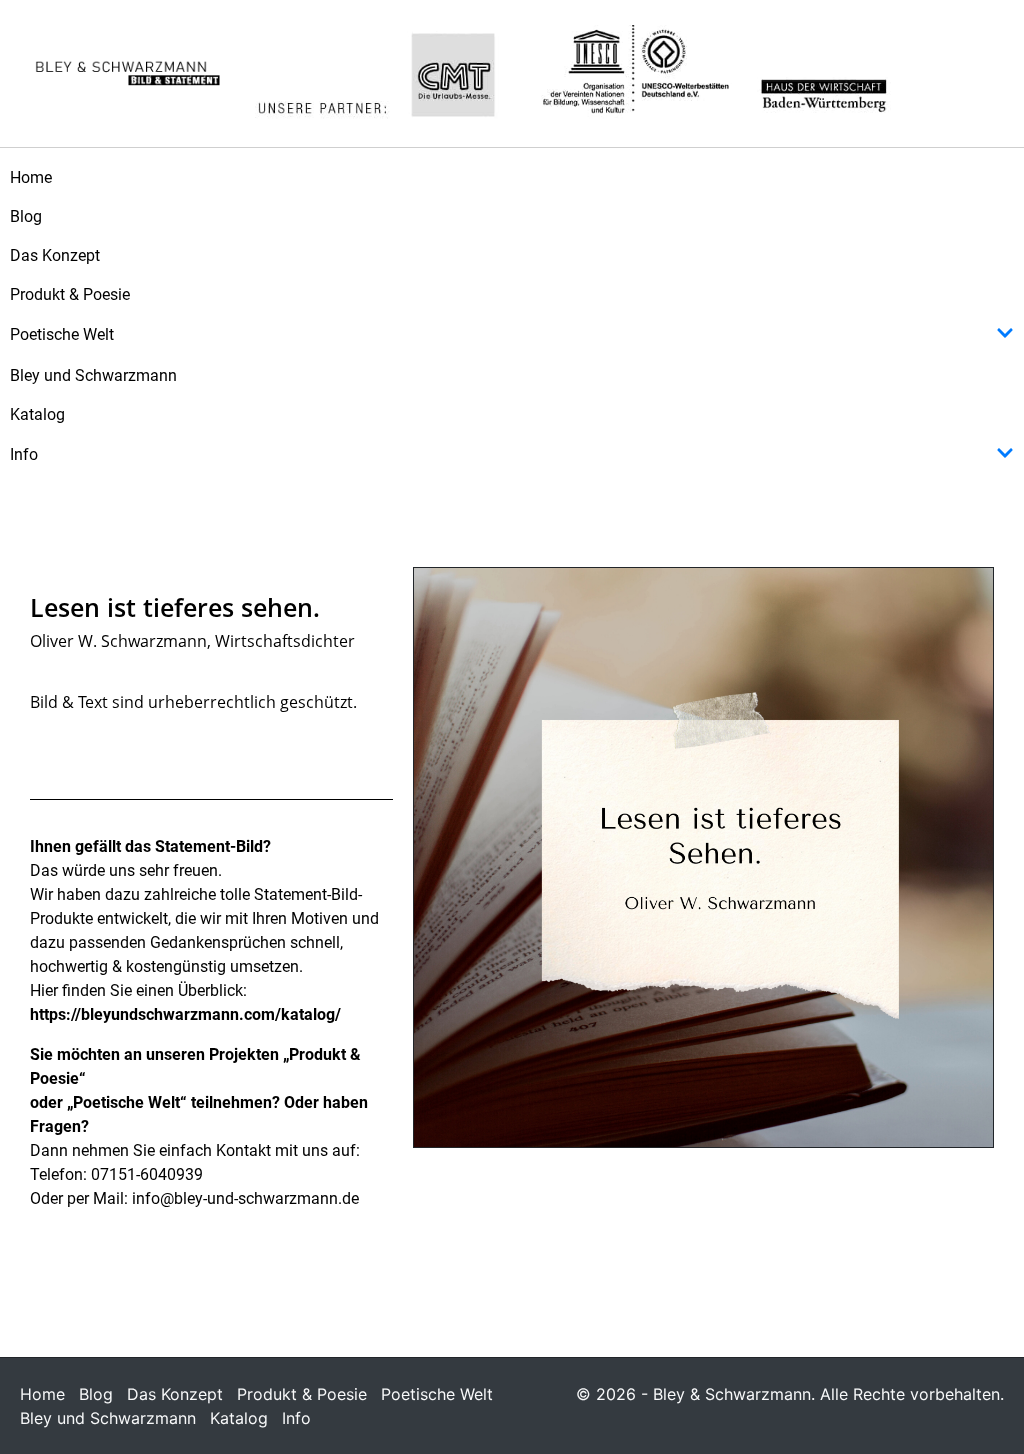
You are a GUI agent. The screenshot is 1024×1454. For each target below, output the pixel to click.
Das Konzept (55, 255)
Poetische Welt (62, 334)
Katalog (37, 414)
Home (31, 177)
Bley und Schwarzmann (93, 375)
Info (24, 454)
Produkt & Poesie (70, 294)
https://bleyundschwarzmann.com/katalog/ (185, 1014)
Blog (26, 216)
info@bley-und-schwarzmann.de (245, 1198)
